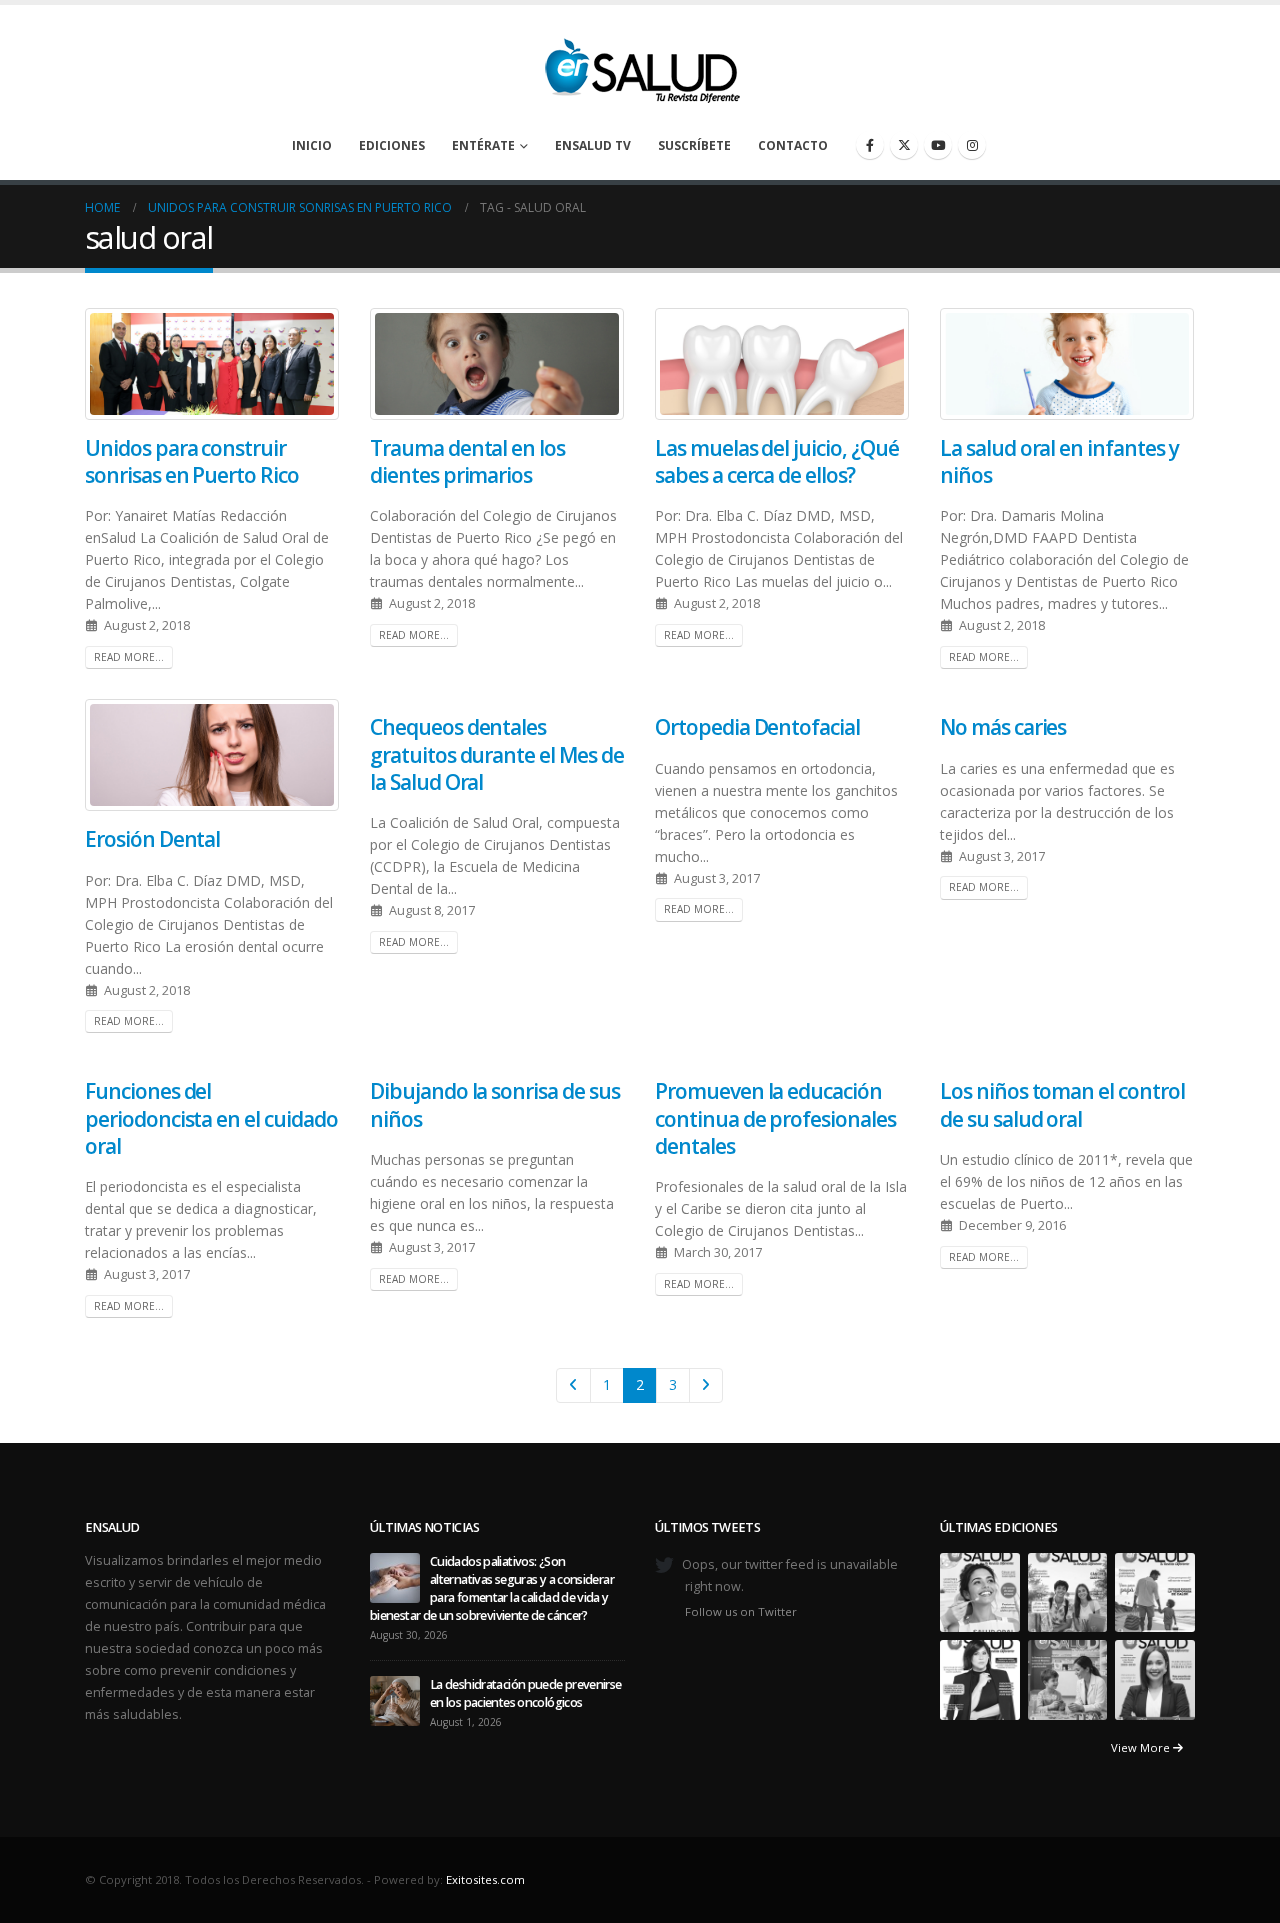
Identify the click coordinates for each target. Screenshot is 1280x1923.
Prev (573, 1385)
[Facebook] (870, 145)
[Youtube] (938, 145)
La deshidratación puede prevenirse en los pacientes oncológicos (526, 1693)
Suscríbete (694, 145)
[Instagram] (972, 145)
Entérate (483, 145)
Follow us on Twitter (741, 1611)
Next (706, 1385)
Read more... (129, 657)
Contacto (793, 145)
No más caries (1003, 727)
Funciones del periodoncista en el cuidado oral (211, 1118)
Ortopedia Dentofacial (757, 727)
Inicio (312, 145)
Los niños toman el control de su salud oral (1062, 1104)
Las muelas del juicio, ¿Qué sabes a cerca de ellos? (777, 461)
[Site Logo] (640, 65)
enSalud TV (593, 145)
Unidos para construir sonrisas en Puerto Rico (192, 461)
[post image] (212, 364)
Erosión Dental (152, 839)
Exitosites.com (485, 1879)
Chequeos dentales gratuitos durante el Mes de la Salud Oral (497, 754)
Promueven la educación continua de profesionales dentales (775, 1118)
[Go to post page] (395, 1576)
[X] (904, 145)
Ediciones (392, 145)
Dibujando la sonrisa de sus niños (495, 1104)
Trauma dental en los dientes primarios (467, 461)
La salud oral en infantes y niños (1059, 461)
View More (1142, 1747)
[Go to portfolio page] (980, 1591)
